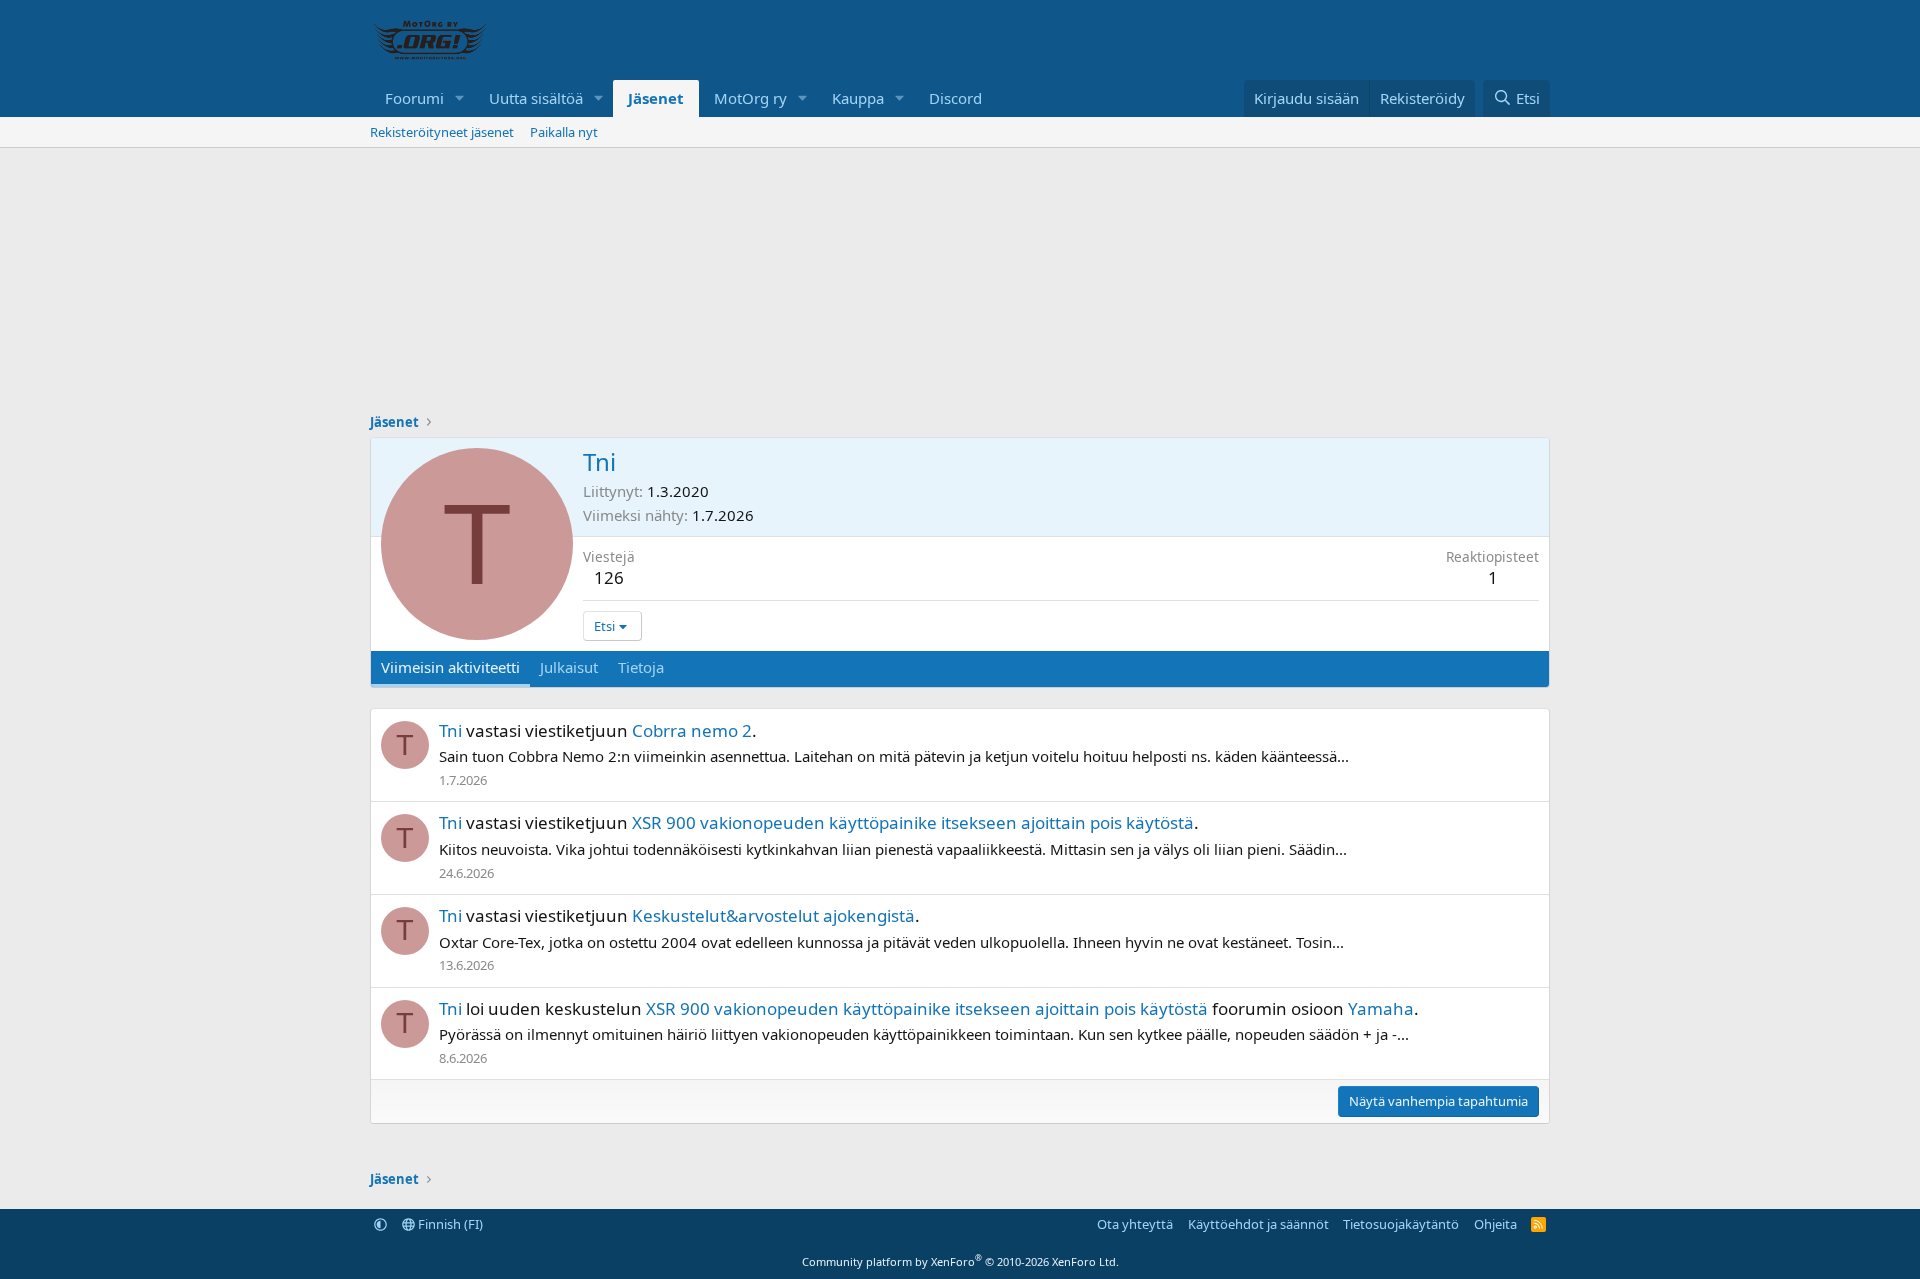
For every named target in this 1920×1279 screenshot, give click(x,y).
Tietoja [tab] (641, 667)
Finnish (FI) (449, 1224)
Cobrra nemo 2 (692, 730)
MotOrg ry (750, 98)
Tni (450, 730)
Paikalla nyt (564, 132)
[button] (460, 98)
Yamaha (1381, 1008)
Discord (955, 98)
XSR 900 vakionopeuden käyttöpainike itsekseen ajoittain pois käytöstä (913, 822)
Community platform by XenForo (960, 1261)
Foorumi (414, 98)
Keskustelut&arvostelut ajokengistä (773, 915)
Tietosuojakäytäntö (1401, 1224)
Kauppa (858, 98)
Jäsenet (656, 98)
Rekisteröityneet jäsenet (442, 132)
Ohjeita (1495, 1224)
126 (609, 577)
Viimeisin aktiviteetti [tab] (450, 667)
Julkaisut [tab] (569, 667)
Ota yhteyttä (1135, 1224)
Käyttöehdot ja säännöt (1258, 1224)
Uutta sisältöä (536, 98)
